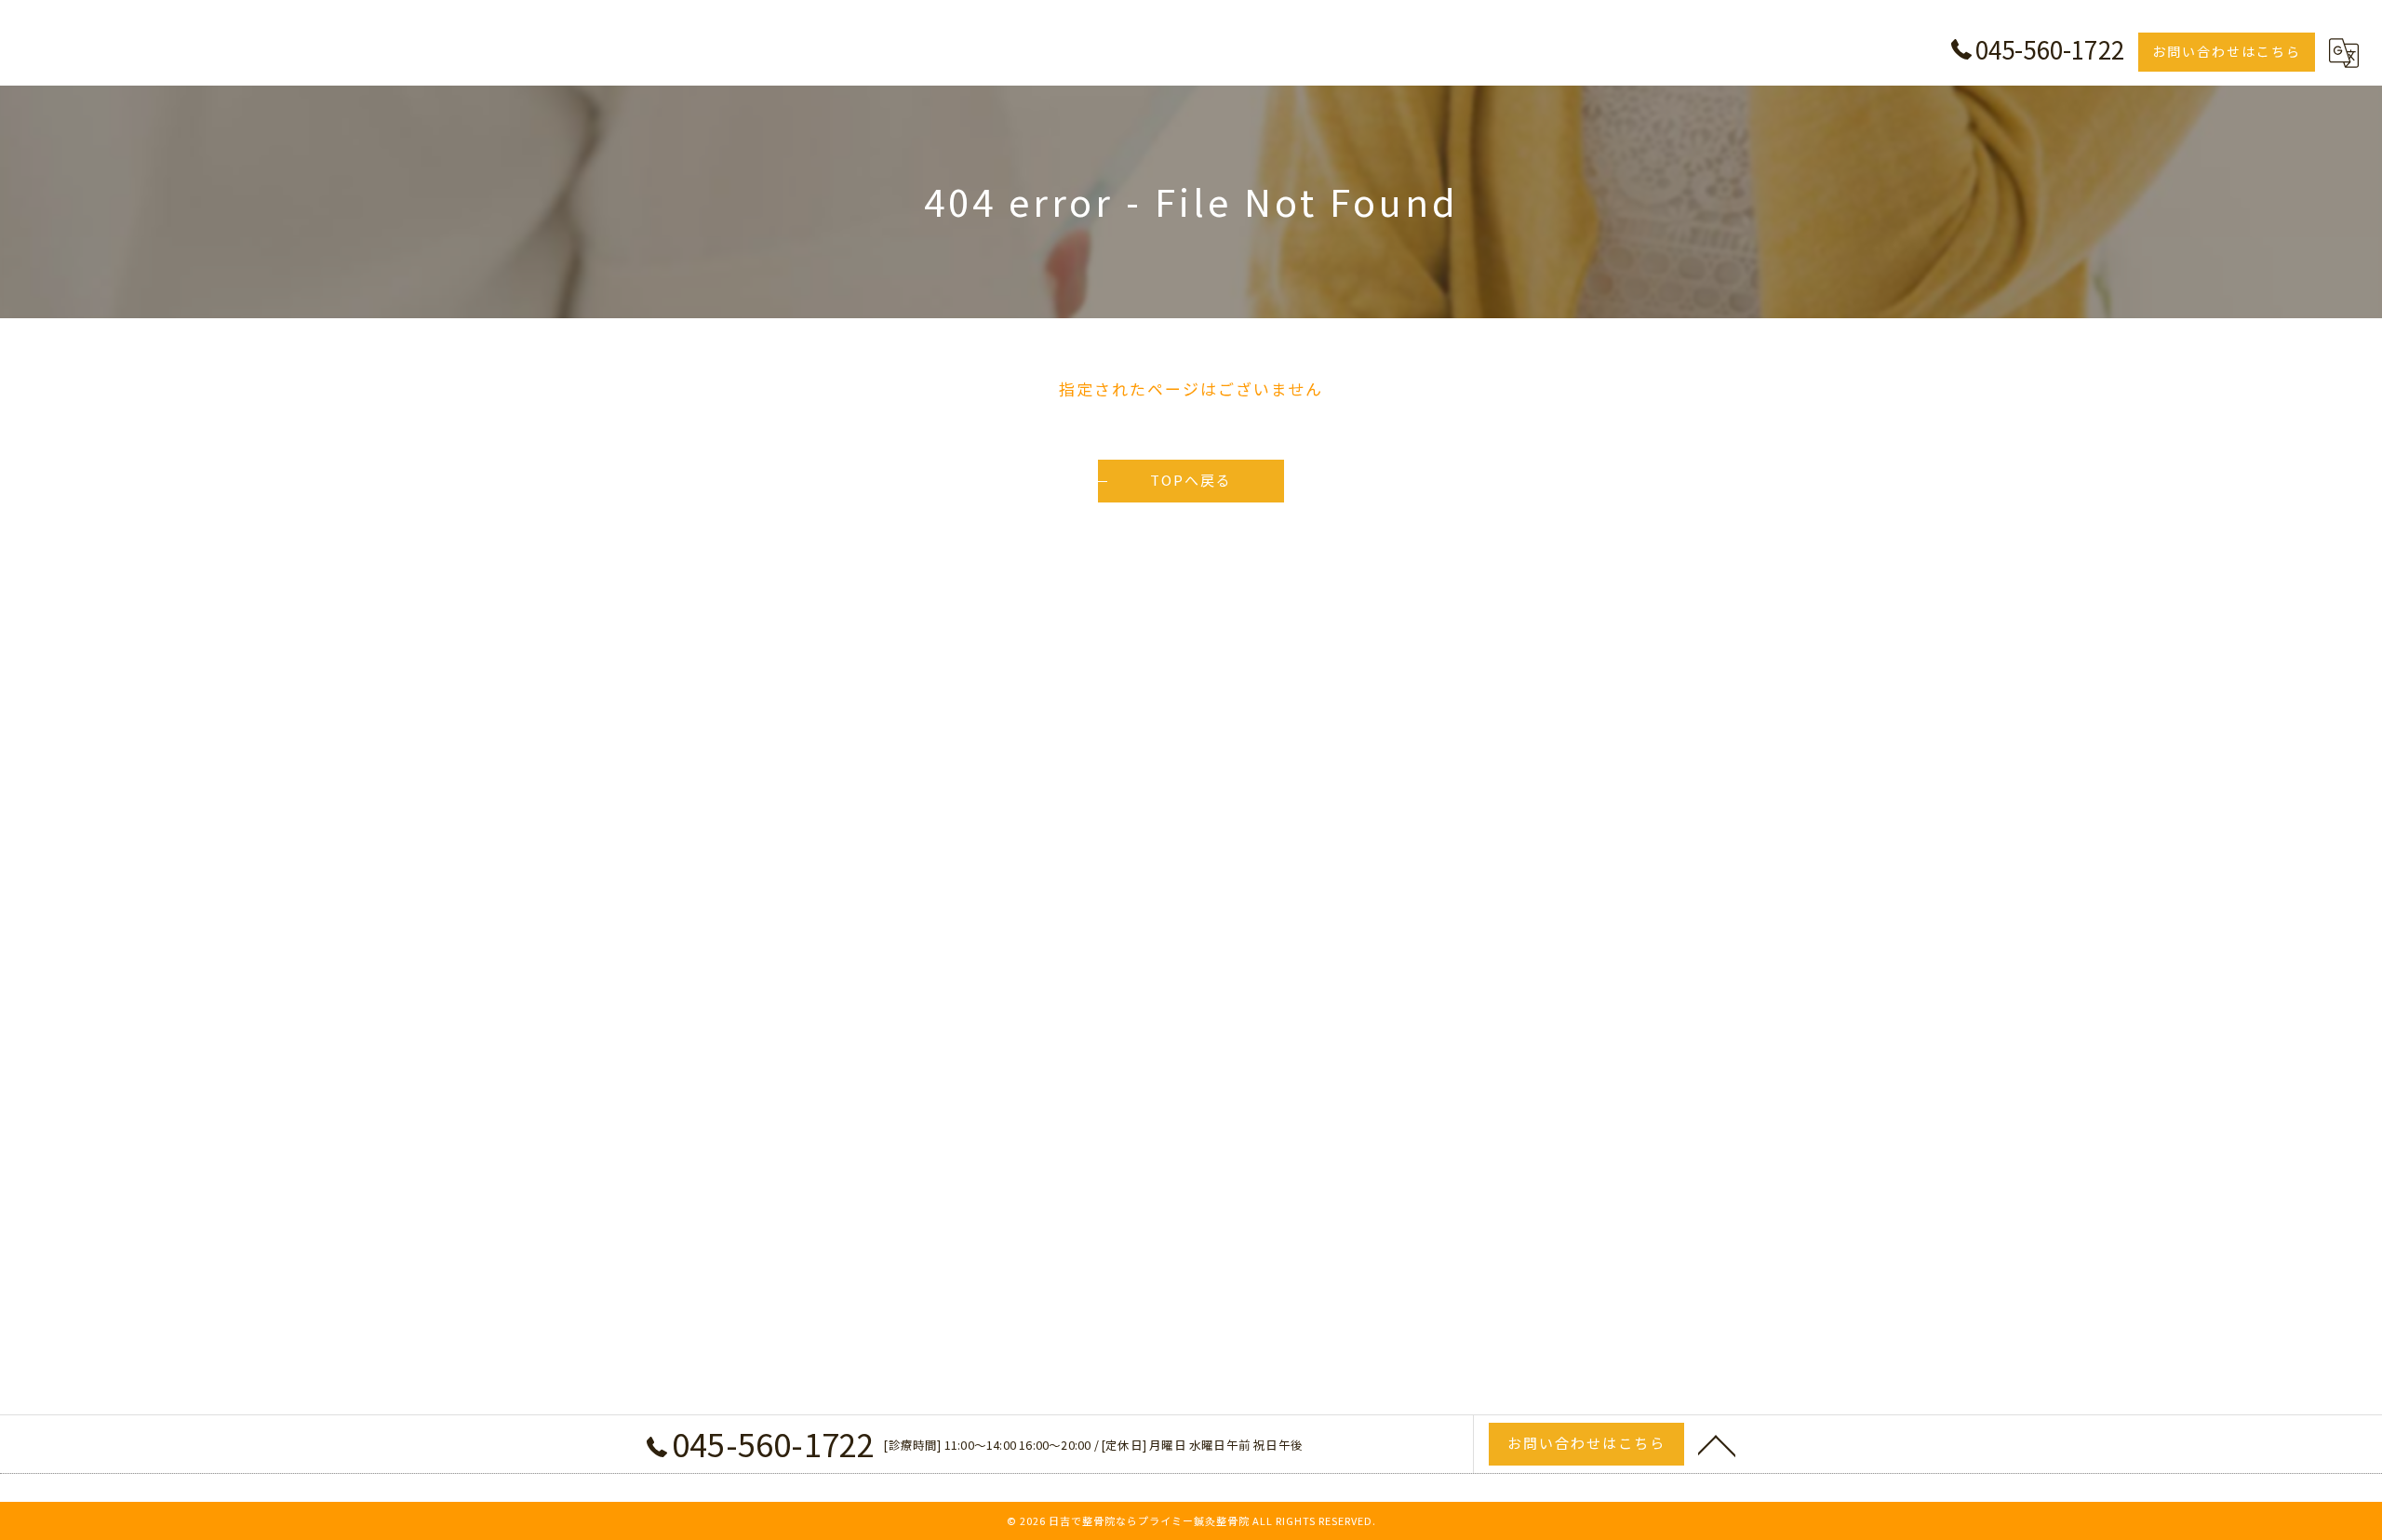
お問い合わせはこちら (2227, 51)
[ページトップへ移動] (1717, 1444)
